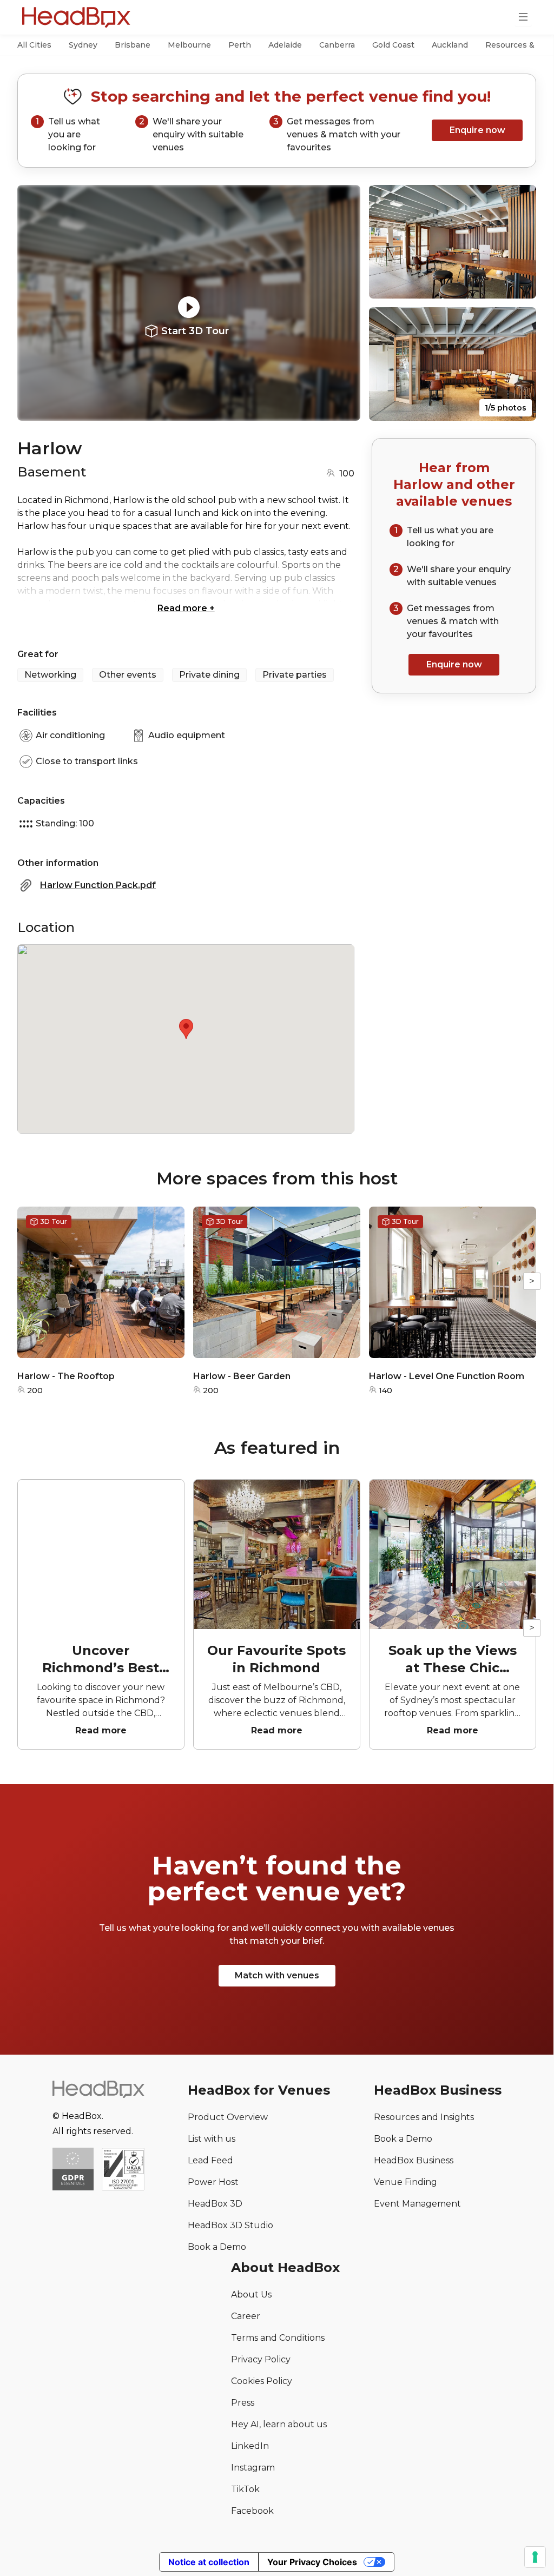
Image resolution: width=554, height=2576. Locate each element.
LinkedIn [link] (250, 2446)
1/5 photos (506, 408)
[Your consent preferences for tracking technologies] (535, 2557)
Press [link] (243, 2403)
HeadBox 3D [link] (215, 2204)
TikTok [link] (245, 2489)
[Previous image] (36, 303)
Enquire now (477, 130)
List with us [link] (212, 2139)
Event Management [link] (417, 2204)
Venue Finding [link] (405, 2182)
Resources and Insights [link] (424, 2117)
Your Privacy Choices (312, 2562)
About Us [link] (251, 2294)
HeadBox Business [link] (414, 2160)
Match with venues (277, 1975)
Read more (186, 608)
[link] (123, 2170)
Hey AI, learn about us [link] (279, 2424)
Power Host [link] (213, 2182)
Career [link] (246, 2316)
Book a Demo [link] (217, 2247)
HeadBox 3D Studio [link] (230, 2225)
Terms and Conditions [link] (278, 2338)
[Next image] (342, 303)
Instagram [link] (253, 2468)
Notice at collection (209, 2562)
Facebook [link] (252, 2511)
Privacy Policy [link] (261, 2359)
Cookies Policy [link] (262, 2381)
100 (347, 474)
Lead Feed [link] (210, 2160)
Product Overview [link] (228, 2117)
